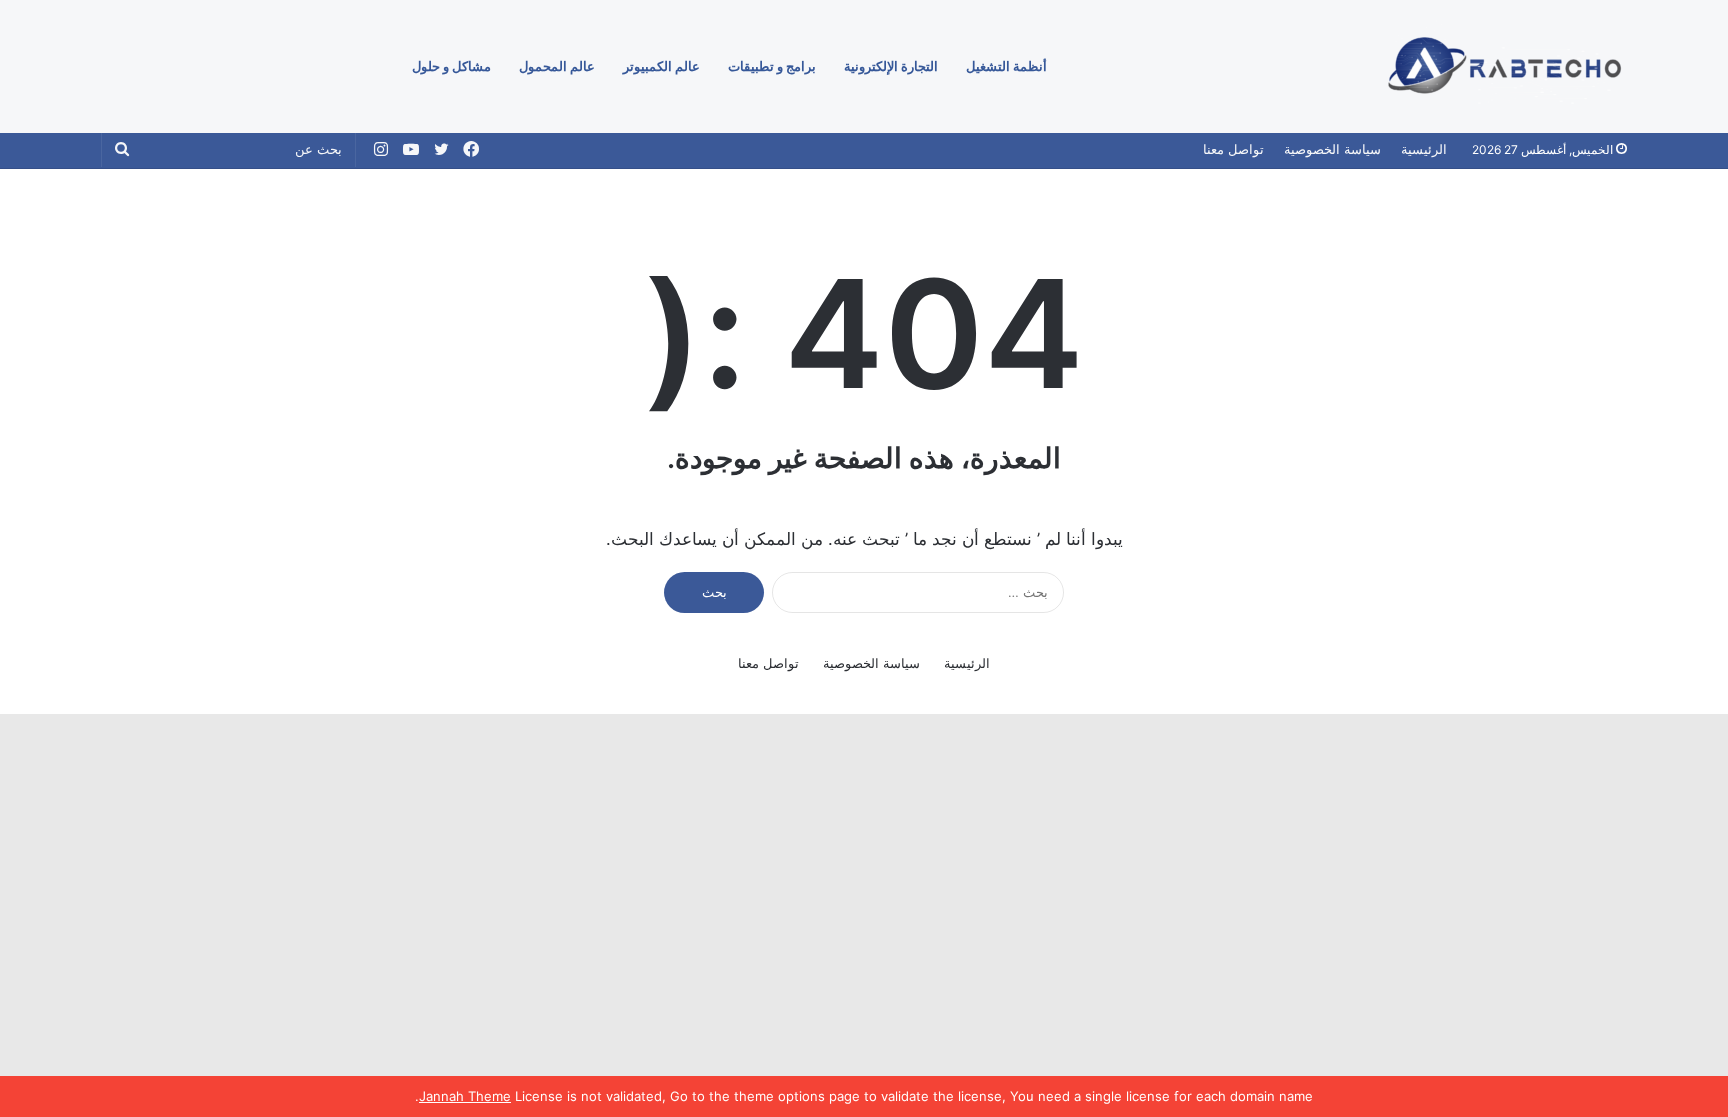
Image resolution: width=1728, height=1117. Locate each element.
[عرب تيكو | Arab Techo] (1502, 66)
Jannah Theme (465, 1096)
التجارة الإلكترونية (891, 66)
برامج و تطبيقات (772, 66)
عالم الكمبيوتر (661, 66)
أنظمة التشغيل (1006, 66)
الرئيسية (1424, 149)
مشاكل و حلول (451, 66)
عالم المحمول (557, 66)
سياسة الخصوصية (1332, 149)
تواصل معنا (1233, 149)
